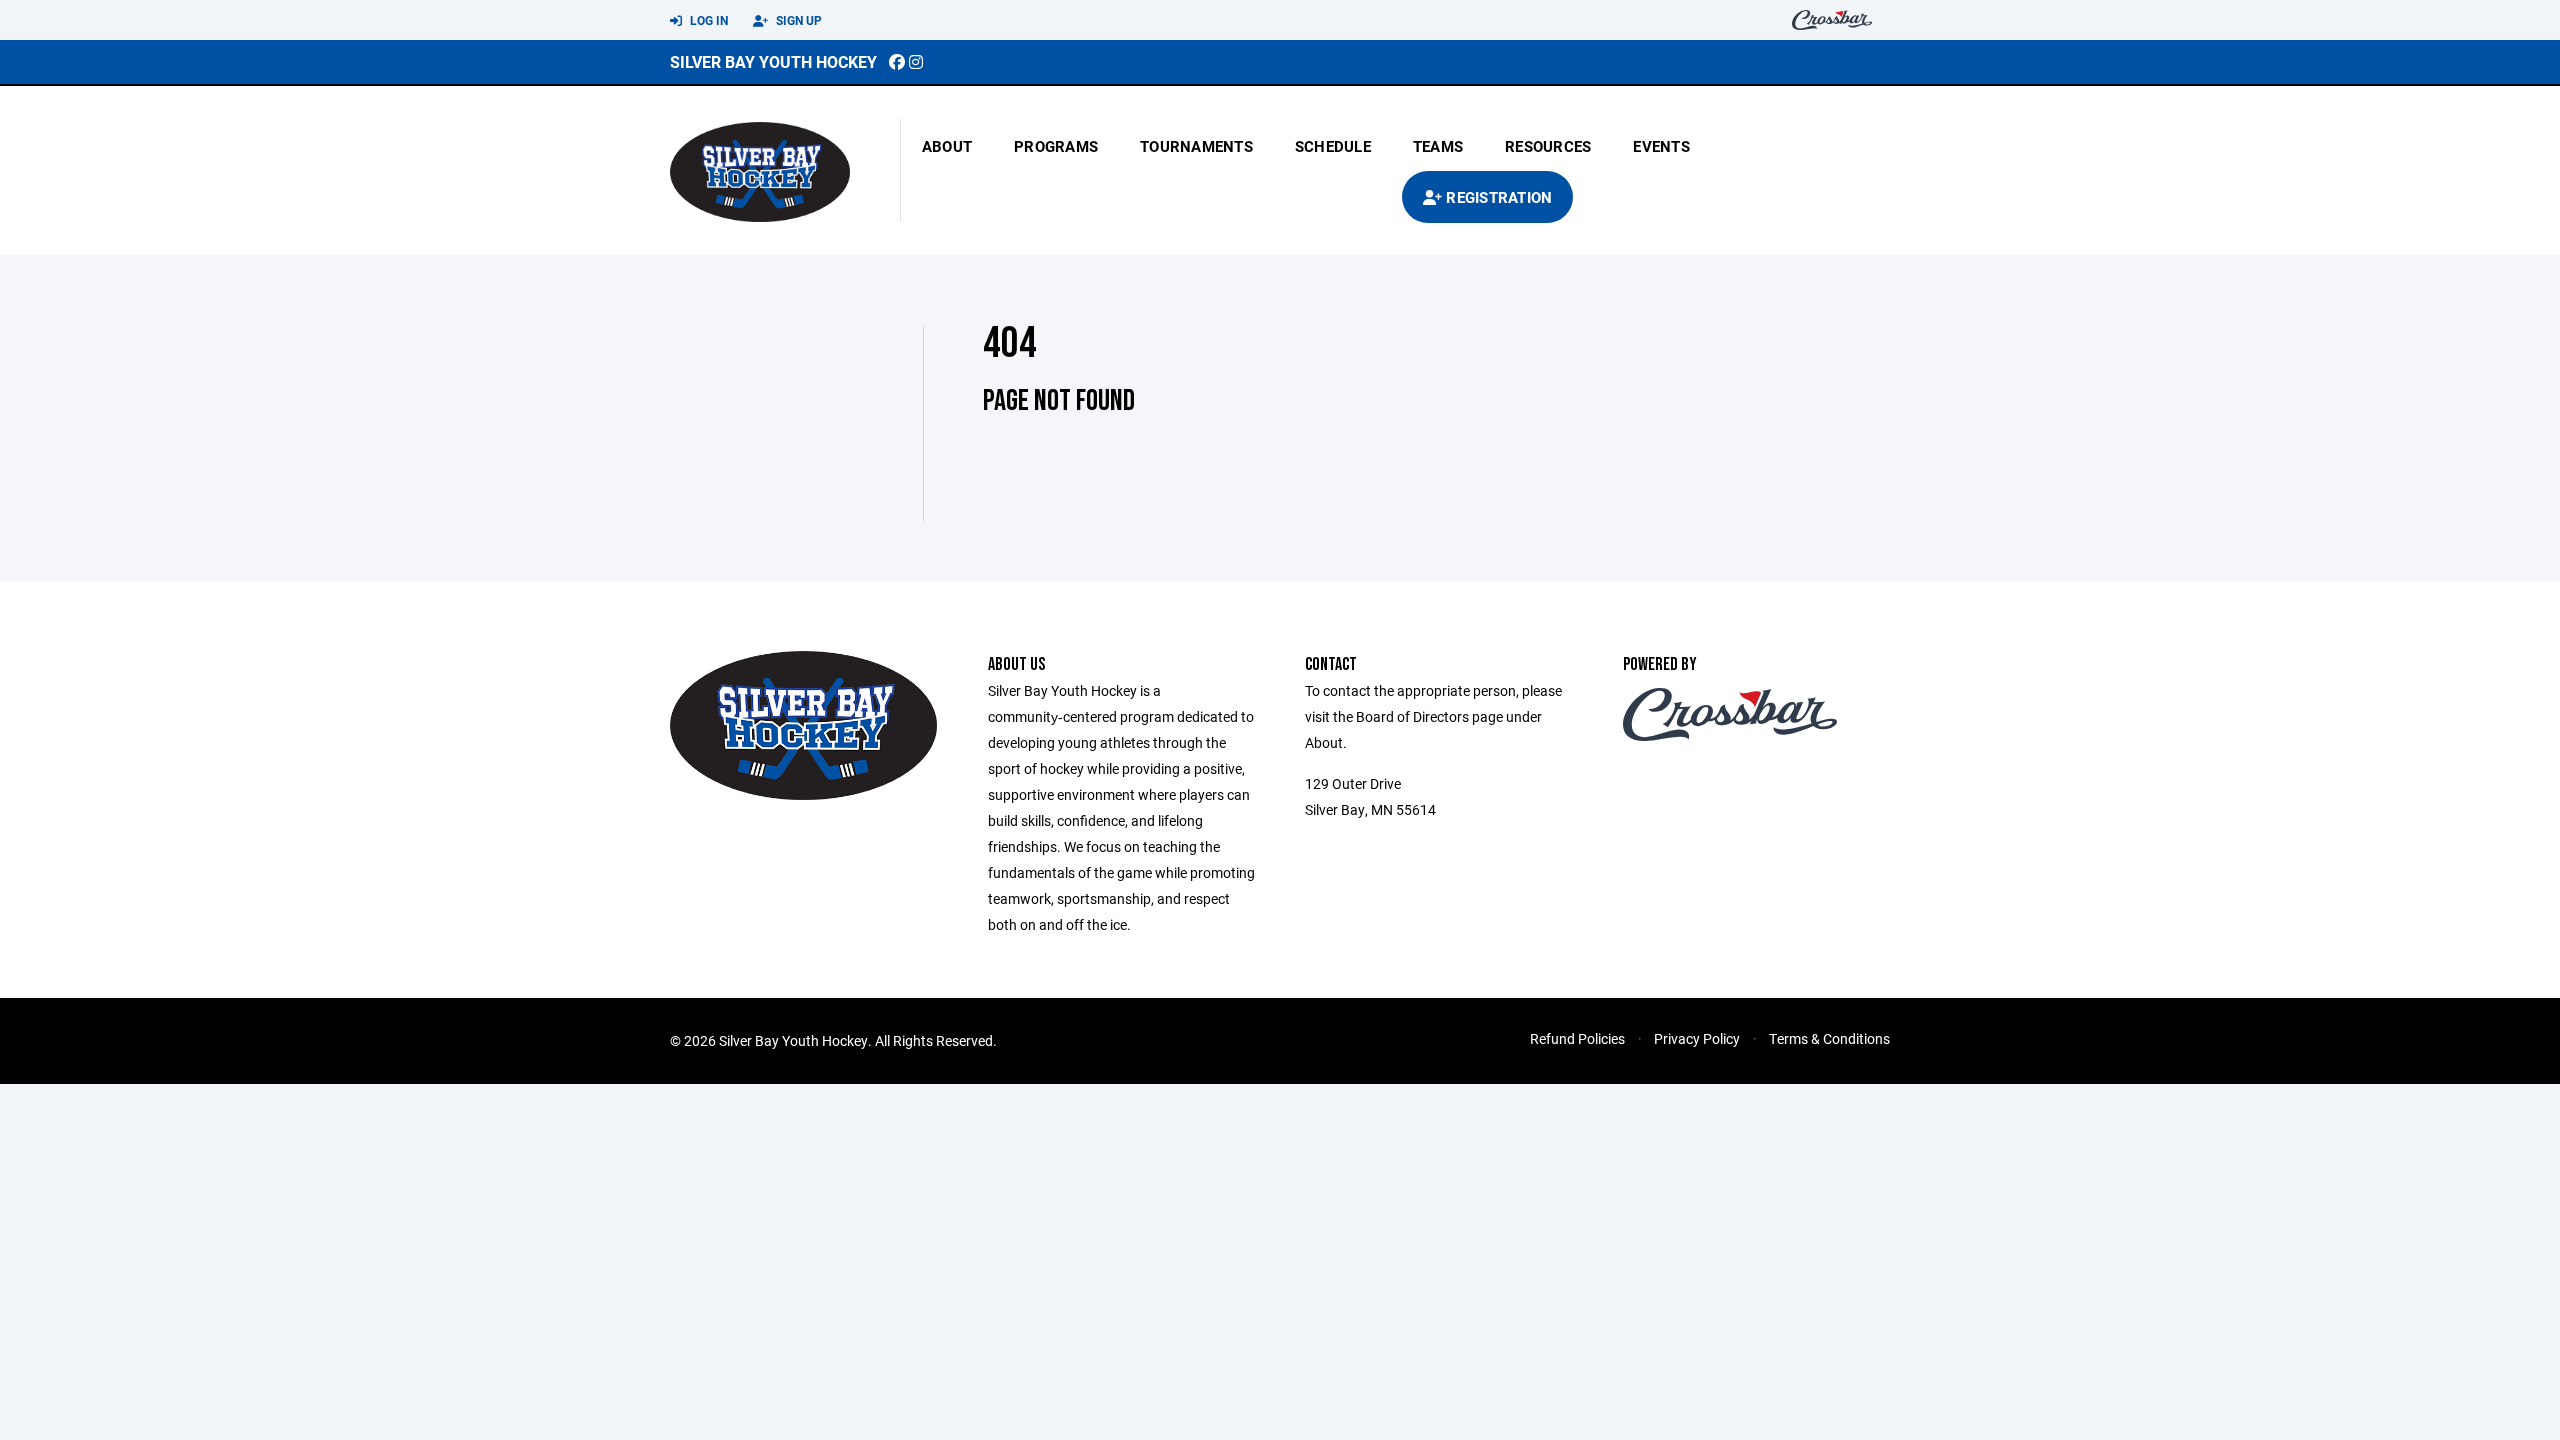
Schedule (1333, 146)
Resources (1548, 146)
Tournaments (1196, 146)
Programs (1056, 146)
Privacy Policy (1697, 1038)
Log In (707, 20)
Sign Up (797, 20)
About (947, 146)
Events (1661, 146)
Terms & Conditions (1829, 1038)
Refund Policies (1577, 1038)
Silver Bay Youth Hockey (773, 61)
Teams (1438, 146)
